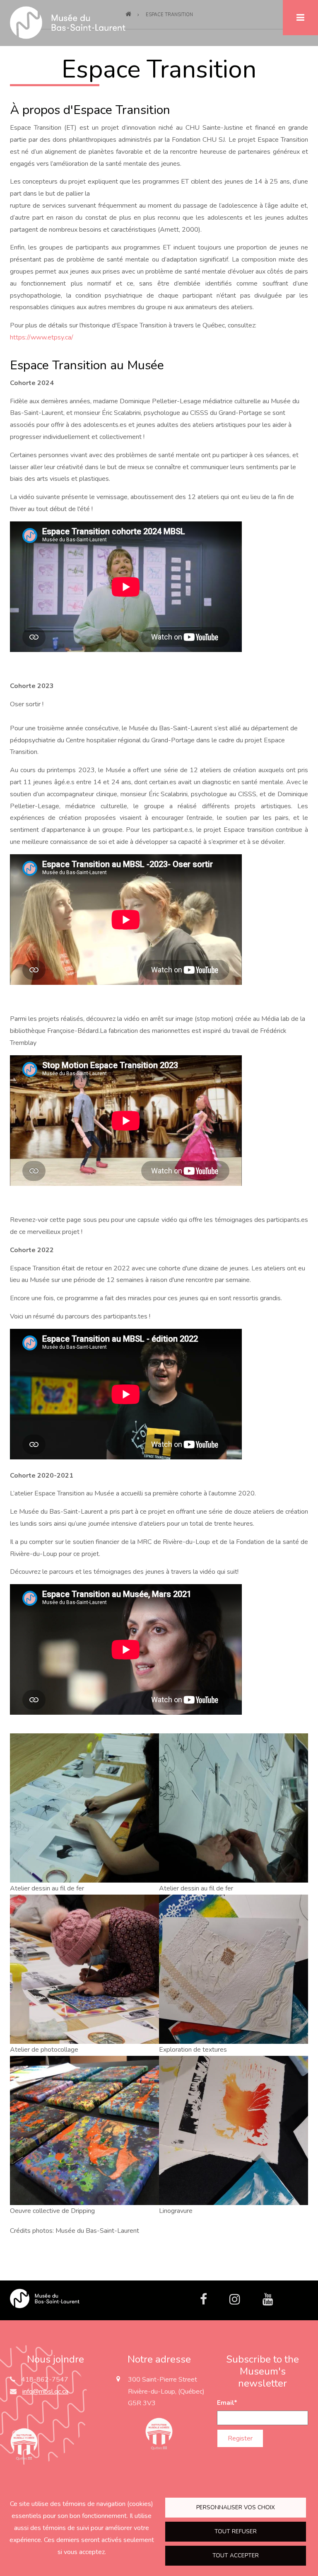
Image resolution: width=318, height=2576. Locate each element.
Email (227, 2403)
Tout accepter (236, 2555)
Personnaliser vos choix (236, 2507)
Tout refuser (236, 2531)
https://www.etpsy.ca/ (42, 337)
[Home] (45, 2298)
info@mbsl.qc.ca (45, 2392)
